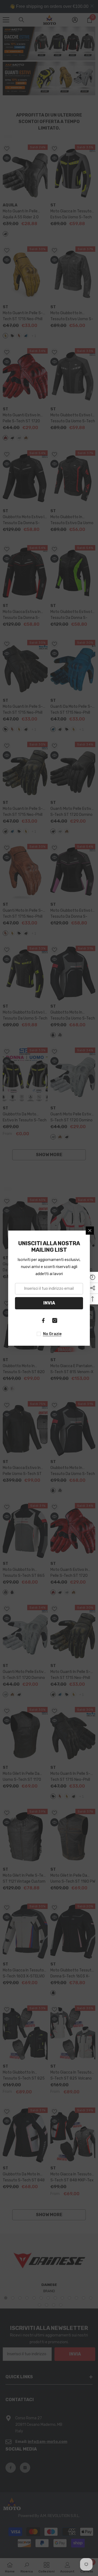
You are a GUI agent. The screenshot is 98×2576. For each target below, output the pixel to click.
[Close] (90, 1231)
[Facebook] (43, 1320)
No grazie (52, 1334)
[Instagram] (55, 1320)
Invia (49, 1303)
